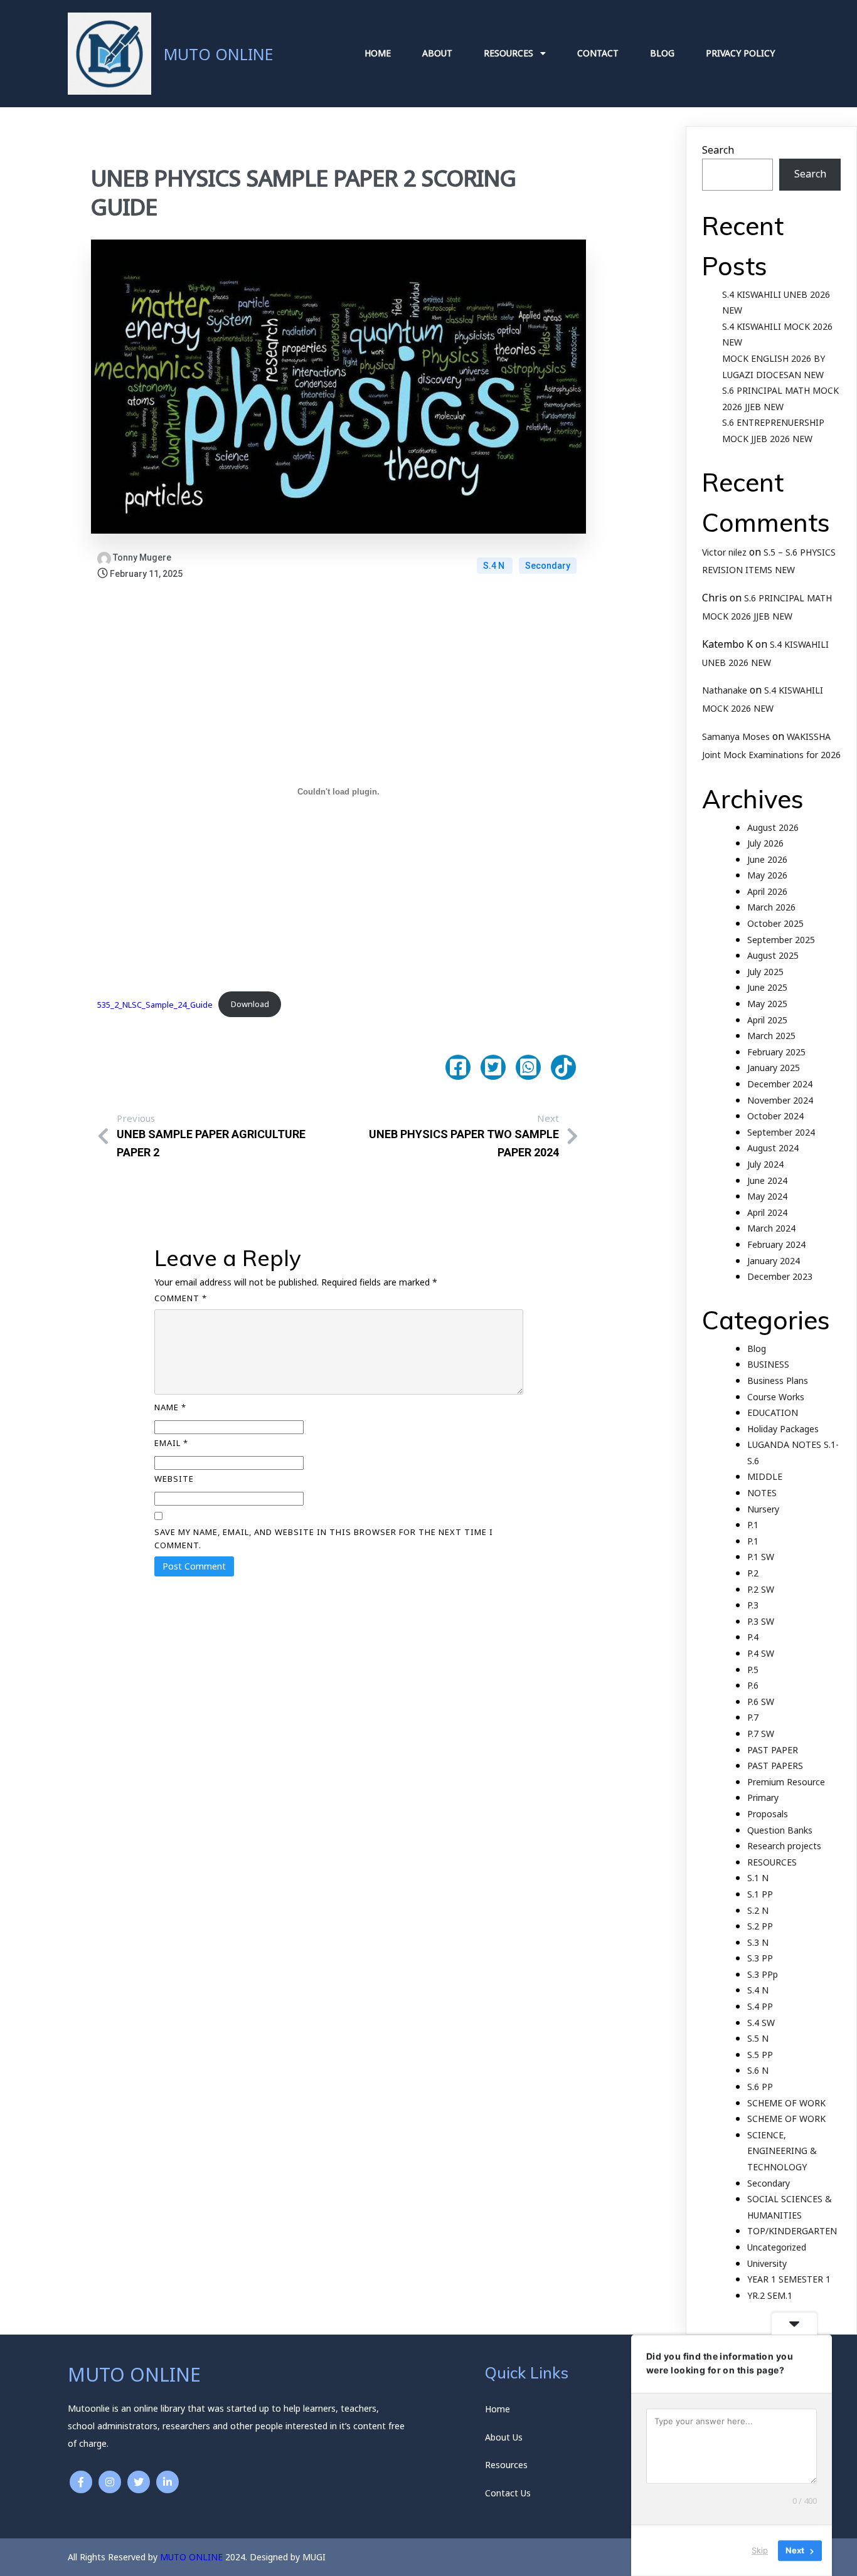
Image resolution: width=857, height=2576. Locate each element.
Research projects (784, 1846)
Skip (760, 2550)
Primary (763, 1797)
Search (718, 150)
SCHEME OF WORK (786, 2103)
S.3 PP (760, 1958)
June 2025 (767, 987)
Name (170, 1407)
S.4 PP (760, 2006)
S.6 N (758, 2070)
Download (250, 1004)
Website (174, 1479)
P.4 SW (761, 1653)
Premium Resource (786, 1782)
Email (171, 1443)
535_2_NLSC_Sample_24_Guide (155, 1004)
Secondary (548, 566)
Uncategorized (777, 2247)
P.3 (753, 1605)
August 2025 (773, 955)
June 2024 (767, 1180)
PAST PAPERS (775, 1766)
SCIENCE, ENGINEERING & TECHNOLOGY (782, 2151)
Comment (181, 1298)
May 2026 (767, 875)
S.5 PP (760, 2055)
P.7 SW (761, 1734)
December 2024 (780, 1084)
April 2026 (767, 891)
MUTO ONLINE (191, 2557)
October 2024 (775, 1116)
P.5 (753, 1670)
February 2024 (776, 1244)
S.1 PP (760, 1894)
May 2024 (767, 1196)
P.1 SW (761, 1557)
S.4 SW (761, 2023)
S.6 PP (760, 2087)
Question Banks (780, 1830)
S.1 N (758, 1878)
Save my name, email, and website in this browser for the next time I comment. (324, 1539)
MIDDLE (765, 1476)
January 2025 (774, 1068)
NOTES (762, 1493)
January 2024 (774, 1261)
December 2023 (780, 1276)
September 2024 (781, 1132)
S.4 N (495, 566)
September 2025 (781, 940)
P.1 (753, 1525)
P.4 (753, 1637)
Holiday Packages (783, 1429)
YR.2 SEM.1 (770, 2295)
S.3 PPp (763, 1974)
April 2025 (767, 1020)
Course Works (776, 1397)
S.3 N (758, 1942)
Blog (757, 1349)
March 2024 (771, 1228)
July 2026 (765, 843)
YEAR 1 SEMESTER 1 (789, 2279)
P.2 (753, 1573)
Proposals (768, 1814)
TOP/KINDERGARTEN (792, 2231)
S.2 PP (760, 1926)
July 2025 (765, 972)
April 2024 (767, 1212)
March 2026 (771, 907)
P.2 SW (761, 1589)
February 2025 (776, 1052)
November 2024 (780, 1100)
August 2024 (773, 1148)
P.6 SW (761, 1702)
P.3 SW (761, 1621)
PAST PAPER (773, 1750)
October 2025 (775, 923)
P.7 (753, 1717)
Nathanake (725, 690)
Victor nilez (724, 552)
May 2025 (767, 1004)
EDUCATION (773, 1412)
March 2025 (771, 1036)
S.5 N (758, 2038)
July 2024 (765, 1164)
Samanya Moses (736, 736)
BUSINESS (768, 1364)
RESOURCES (772, 1862)
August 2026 (773, 827)
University (767, 2263)
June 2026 (767, 859)
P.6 (753, 1685)
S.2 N (758, 1910)
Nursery (763, 1509)
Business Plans (778, 1380)
